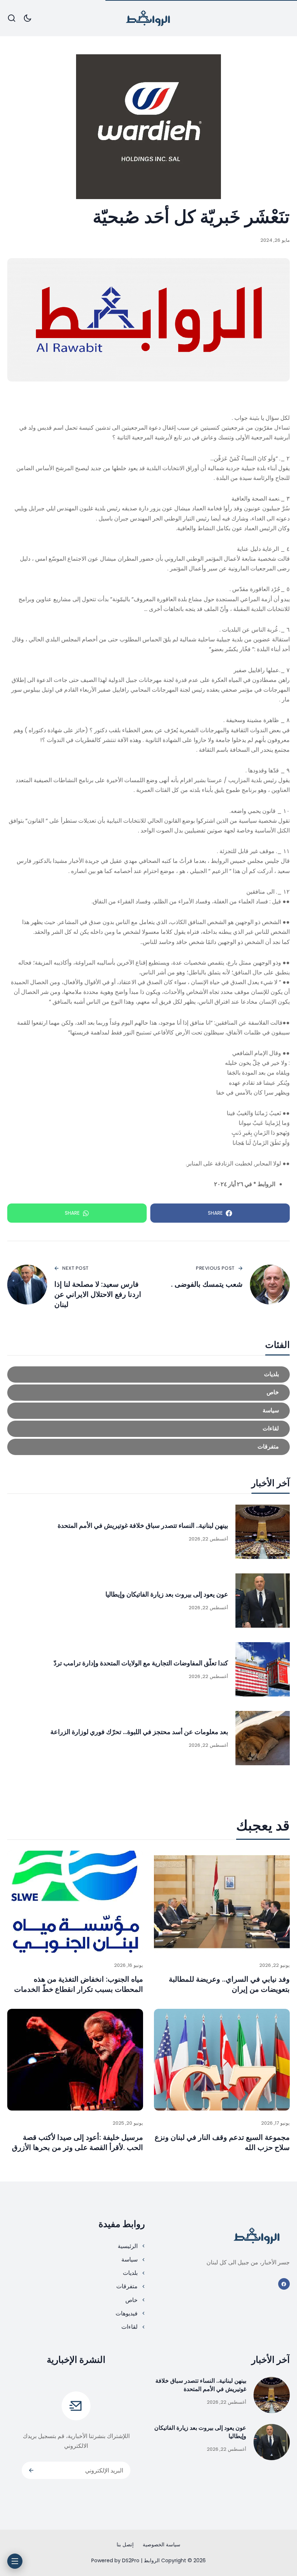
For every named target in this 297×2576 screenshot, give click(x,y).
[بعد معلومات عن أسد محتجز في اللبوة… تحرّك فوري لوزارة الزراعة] (263, 1738)
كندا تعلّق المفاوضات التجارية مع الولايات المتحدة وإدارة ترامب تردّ (141, 1663)
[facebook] (284, 2284)
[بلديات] (148, 1375)
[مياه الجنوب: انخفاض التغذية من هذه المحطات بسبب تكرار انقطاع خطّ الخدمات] (75, 1902)
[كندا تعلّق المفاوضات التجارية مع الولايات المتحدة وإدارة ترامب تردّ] (263, 1669)
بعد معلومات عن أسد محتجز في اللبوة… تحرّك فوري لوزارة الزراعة (139, 1732)
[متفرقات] (148, 1447)
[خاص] (148, 1393)
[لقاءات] (148, 1429)
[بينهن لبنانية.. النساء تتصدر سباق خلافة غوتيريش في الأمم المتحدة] (263, 1532)
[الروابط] (148, 18)
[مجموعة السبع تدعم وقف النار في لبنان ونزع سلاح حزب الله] (222, 2060)
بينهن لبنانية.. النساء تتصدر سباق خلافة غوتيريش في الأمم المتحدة (143, 1525)
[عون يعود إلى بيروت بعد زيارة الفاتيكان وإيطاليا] (263, 1601)
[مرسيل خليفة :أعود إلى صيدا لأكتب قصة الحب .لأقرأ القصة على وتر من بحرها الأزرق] (75, 2060)
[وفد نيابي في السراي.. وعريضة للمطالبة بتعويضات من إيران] (222, 1902)
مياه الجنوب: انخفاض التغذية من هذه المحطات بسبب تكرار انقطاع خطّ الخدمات (79, 1984)
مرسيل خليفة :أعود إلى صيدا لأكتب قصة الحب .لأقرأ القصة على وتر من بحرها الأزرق (78, 2142)
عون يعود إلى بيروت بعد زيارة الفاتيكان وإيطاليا (167, 1594)
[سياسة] (148, 1411)
